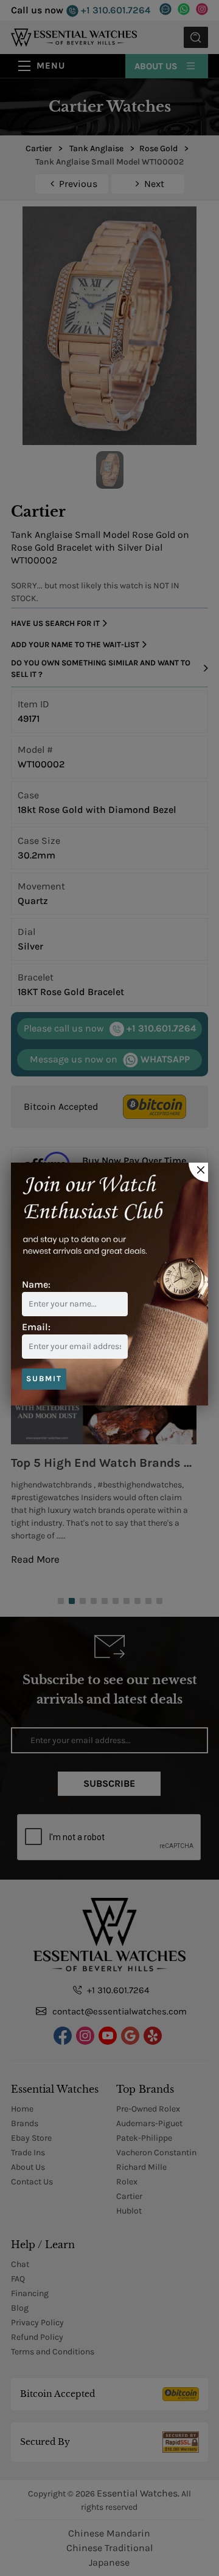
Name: (36, 1284)
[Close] (198, 1172)
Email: (36, 1327)
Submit (44, 1378)
